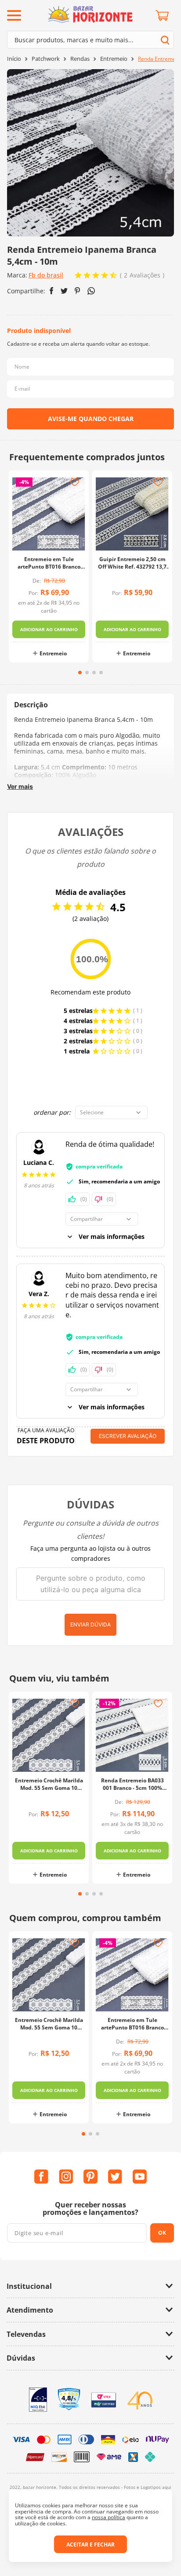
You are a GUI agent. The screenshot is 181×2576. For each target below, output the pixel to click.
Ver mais (20, 786)
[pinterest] (78, 291)
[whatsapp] (91, 291)
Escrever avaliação (128, 1436)
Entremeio (114, 59)
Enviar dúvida (90, 1624)
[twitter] (64, 291)
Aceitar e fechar (90, 2545)
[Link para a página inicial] (14, 59)
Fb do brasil (46, 275)
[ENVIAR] (90, 419)
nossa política (109, 2517)
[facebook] (52, 291)
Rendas (80, 59)
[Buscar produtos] (165, 40)
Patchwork (46, 59)
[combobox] (90, 40)
